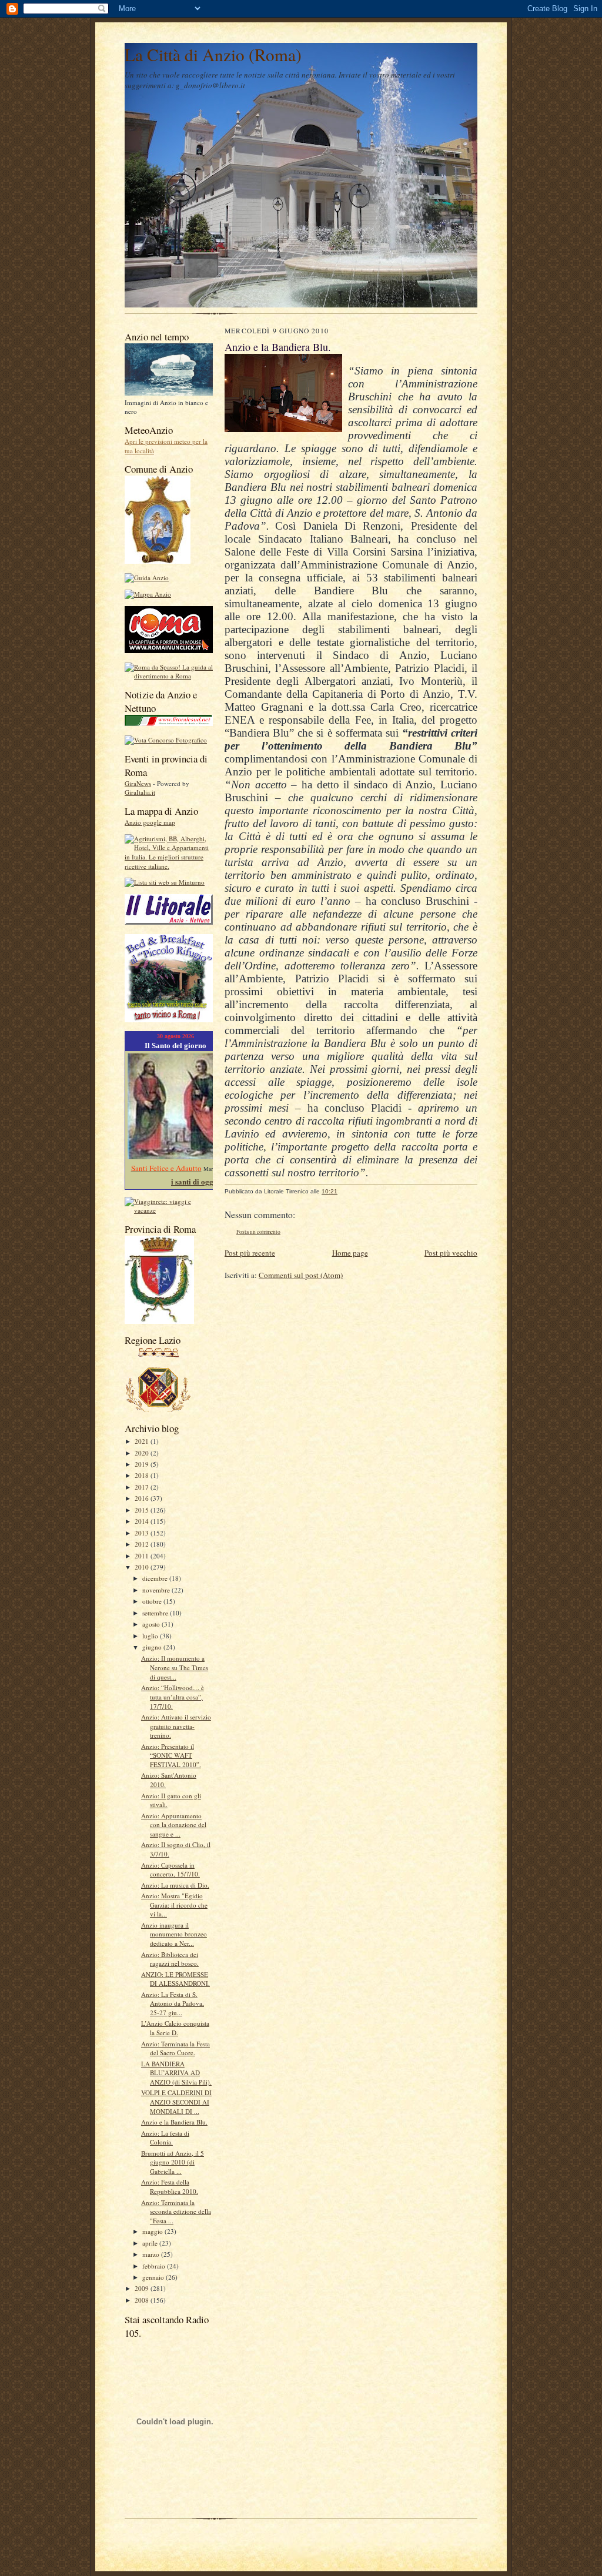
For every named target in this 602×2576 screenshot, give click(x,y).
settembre (156, 1613)
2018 (143, 1475)
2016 (143, 1498)
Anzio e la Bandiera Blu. (174, 2122)
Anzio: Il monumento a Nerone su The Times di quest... (175, 1667)
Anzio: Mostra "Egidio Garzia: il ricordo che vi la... (174, 1905)
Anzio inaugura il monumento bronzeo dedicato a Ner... (174, 1934)
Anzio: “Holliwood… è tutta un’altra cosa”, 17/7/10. (173, 1697)
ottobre (153, 1601)
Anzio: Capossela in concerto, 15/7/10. (170, 1870)
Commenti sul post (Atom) (301, 1275)
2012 (143, 1544)
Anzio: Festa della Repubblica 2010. (170, 2187)
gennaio (154, 2277)
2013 (143, 1533)
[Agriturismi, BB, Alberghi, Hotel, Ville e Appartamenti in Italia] (169, 866)
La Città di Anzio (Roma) (213, 54)
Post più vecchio (451, 1253)
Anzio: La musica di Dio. (175, 1885)
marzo (152, 2254)
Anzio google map (150, 822)
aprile (151, 2243)
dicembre (156, 1578)
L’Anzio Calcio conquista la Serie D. (175, 2028)
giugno (153, 1647)
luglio (151, 1636)
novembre (157, 1590)
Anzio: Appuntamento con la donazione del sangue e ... (174, 1825)
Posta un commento (258, 1232)
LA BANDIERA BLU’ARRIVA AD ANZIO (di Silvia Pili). (176, 2073)
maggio (153, 2231)
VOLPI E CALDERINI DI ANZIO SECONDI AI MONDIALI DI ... (176, 2102)
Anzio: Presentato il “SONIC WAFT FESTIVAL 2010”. (171, 1755)
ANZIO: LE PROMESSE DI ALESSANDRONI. (175, 1979)
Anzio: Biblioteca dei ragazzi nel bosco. (170, 1959)
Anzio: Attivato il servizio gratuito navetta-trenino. (176, 1726)
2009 (143, 2288)
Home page (350, 1253)
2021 (143, 1441)
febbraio (155, 2266)
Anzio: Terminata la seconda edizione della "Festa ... (176, 2212)
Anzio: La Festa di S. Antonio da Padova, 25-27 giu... (173, 2003)
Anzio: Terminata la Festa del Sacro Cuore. (175, 2048)
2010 (143, 1567)
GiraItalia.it (140, 792)
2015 (143, 1510)
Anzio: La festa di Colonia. (165, 2138)
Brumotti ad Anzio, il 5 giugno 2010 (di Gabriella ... (173, 2162)
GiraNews (138, 783)
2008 (143, 2300)
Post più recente (250, 1253)
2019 (143, 1464)
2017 (143, 1487)
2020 (143, 1453)
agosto (152, 1624)
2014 (143, 1521)
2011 (143, 1556)
